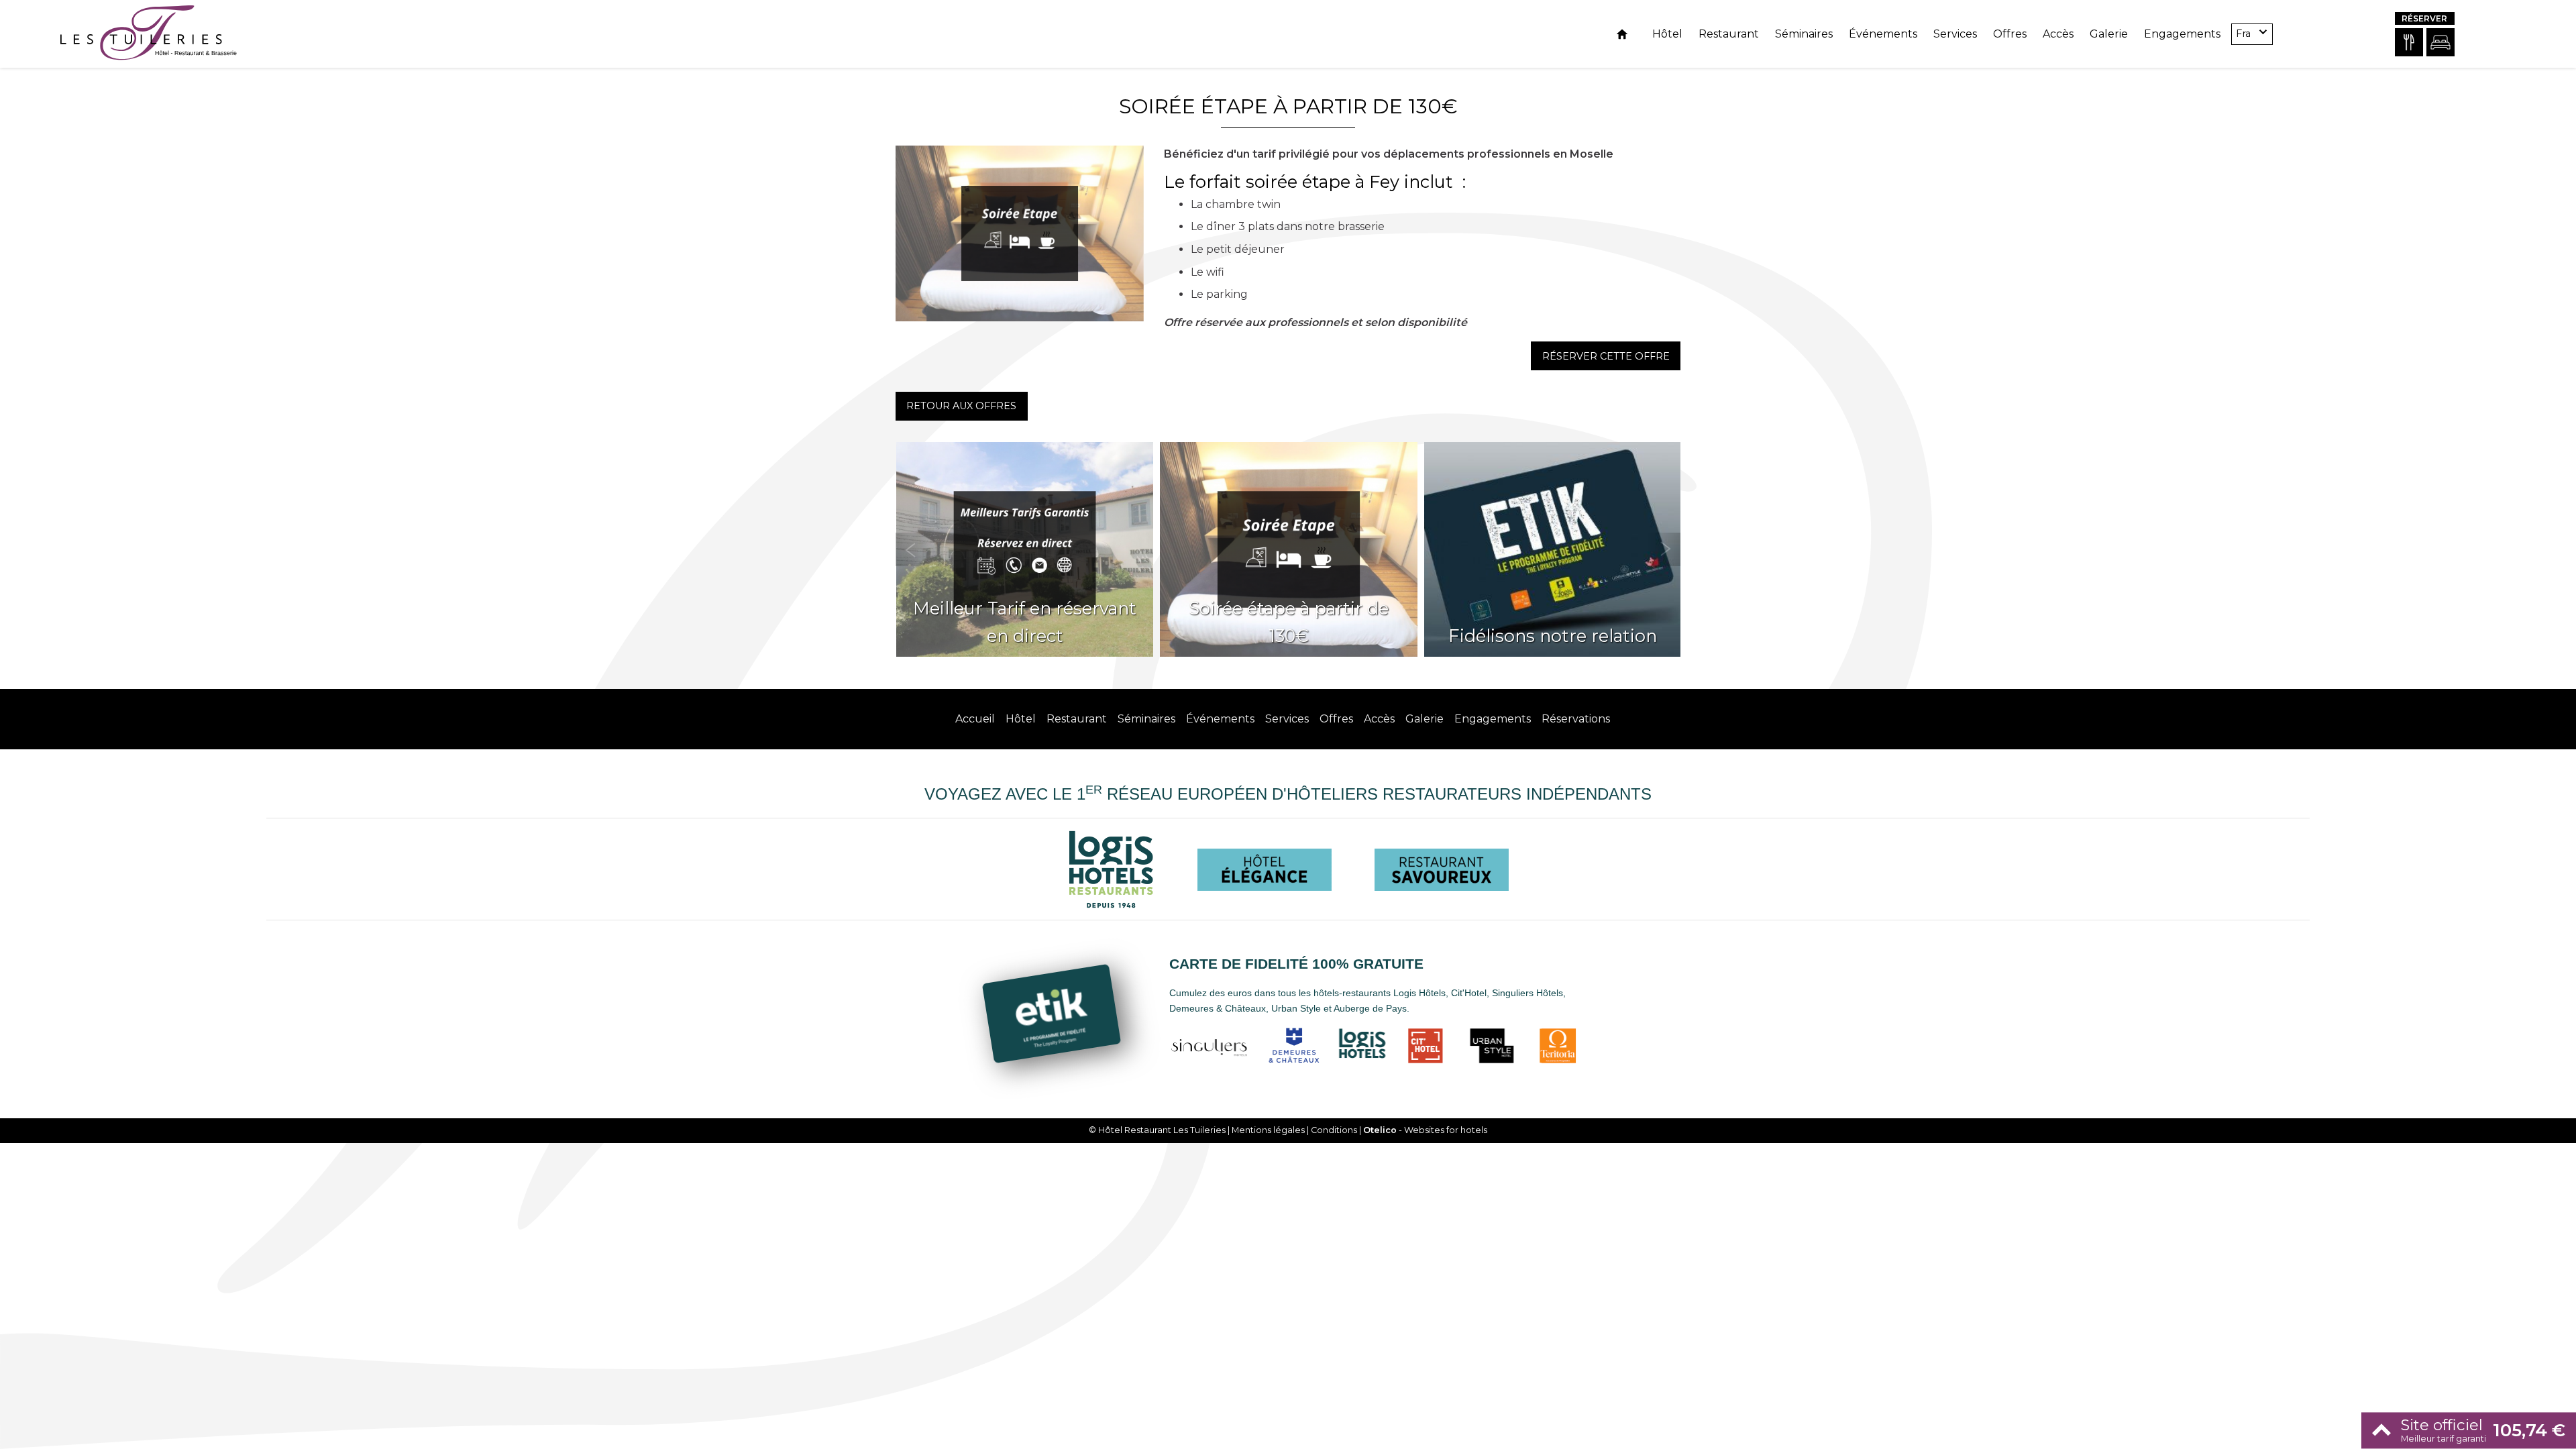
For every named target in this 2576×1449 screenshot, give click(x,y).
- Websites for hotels (1425, 1130)
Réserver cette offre (1606, 356)
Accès (2058, 34)
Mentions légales (1268, 1130)
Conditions (1334, 1130)
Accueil (975, 719)
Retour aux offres (961, 406)
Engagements (2182, 34)
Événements (1883, 34)
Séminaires (1804, 34)
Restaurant (1729, 34)
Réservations (1576, 719)
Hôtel (1667, 34)
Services (1955, 34)
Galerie (2109, 34)
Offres (2010, 34)
